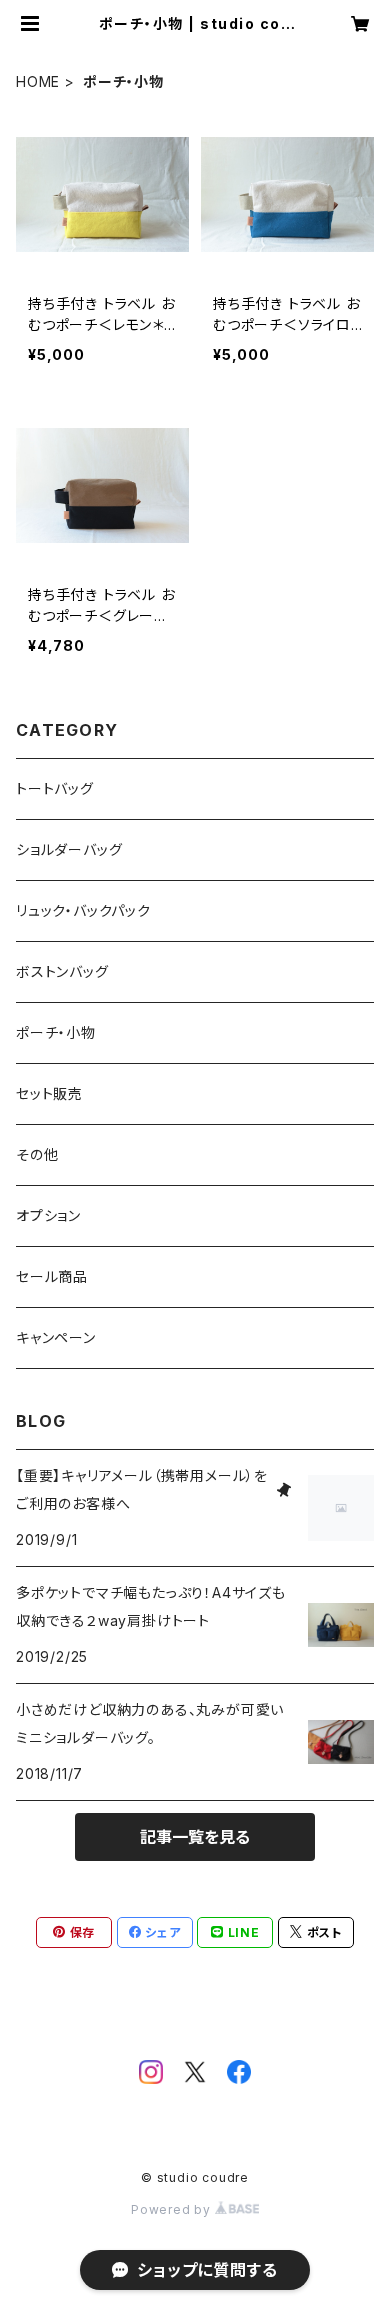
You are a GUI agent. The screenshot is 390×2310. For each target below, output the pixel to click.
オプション (48, 1215)
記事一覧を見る (195, 1837)
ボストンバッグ (62, 971)
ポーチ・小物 (56, 1032)
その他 (37, 1154)
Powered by (173, 2209)
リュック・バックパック (83, 910)
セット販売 (49, 1093)
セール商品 (52, 1276)
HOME (38, 81)
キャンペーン (56, 1337)
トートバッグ (55, 788)
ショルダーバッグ (69, 849)
